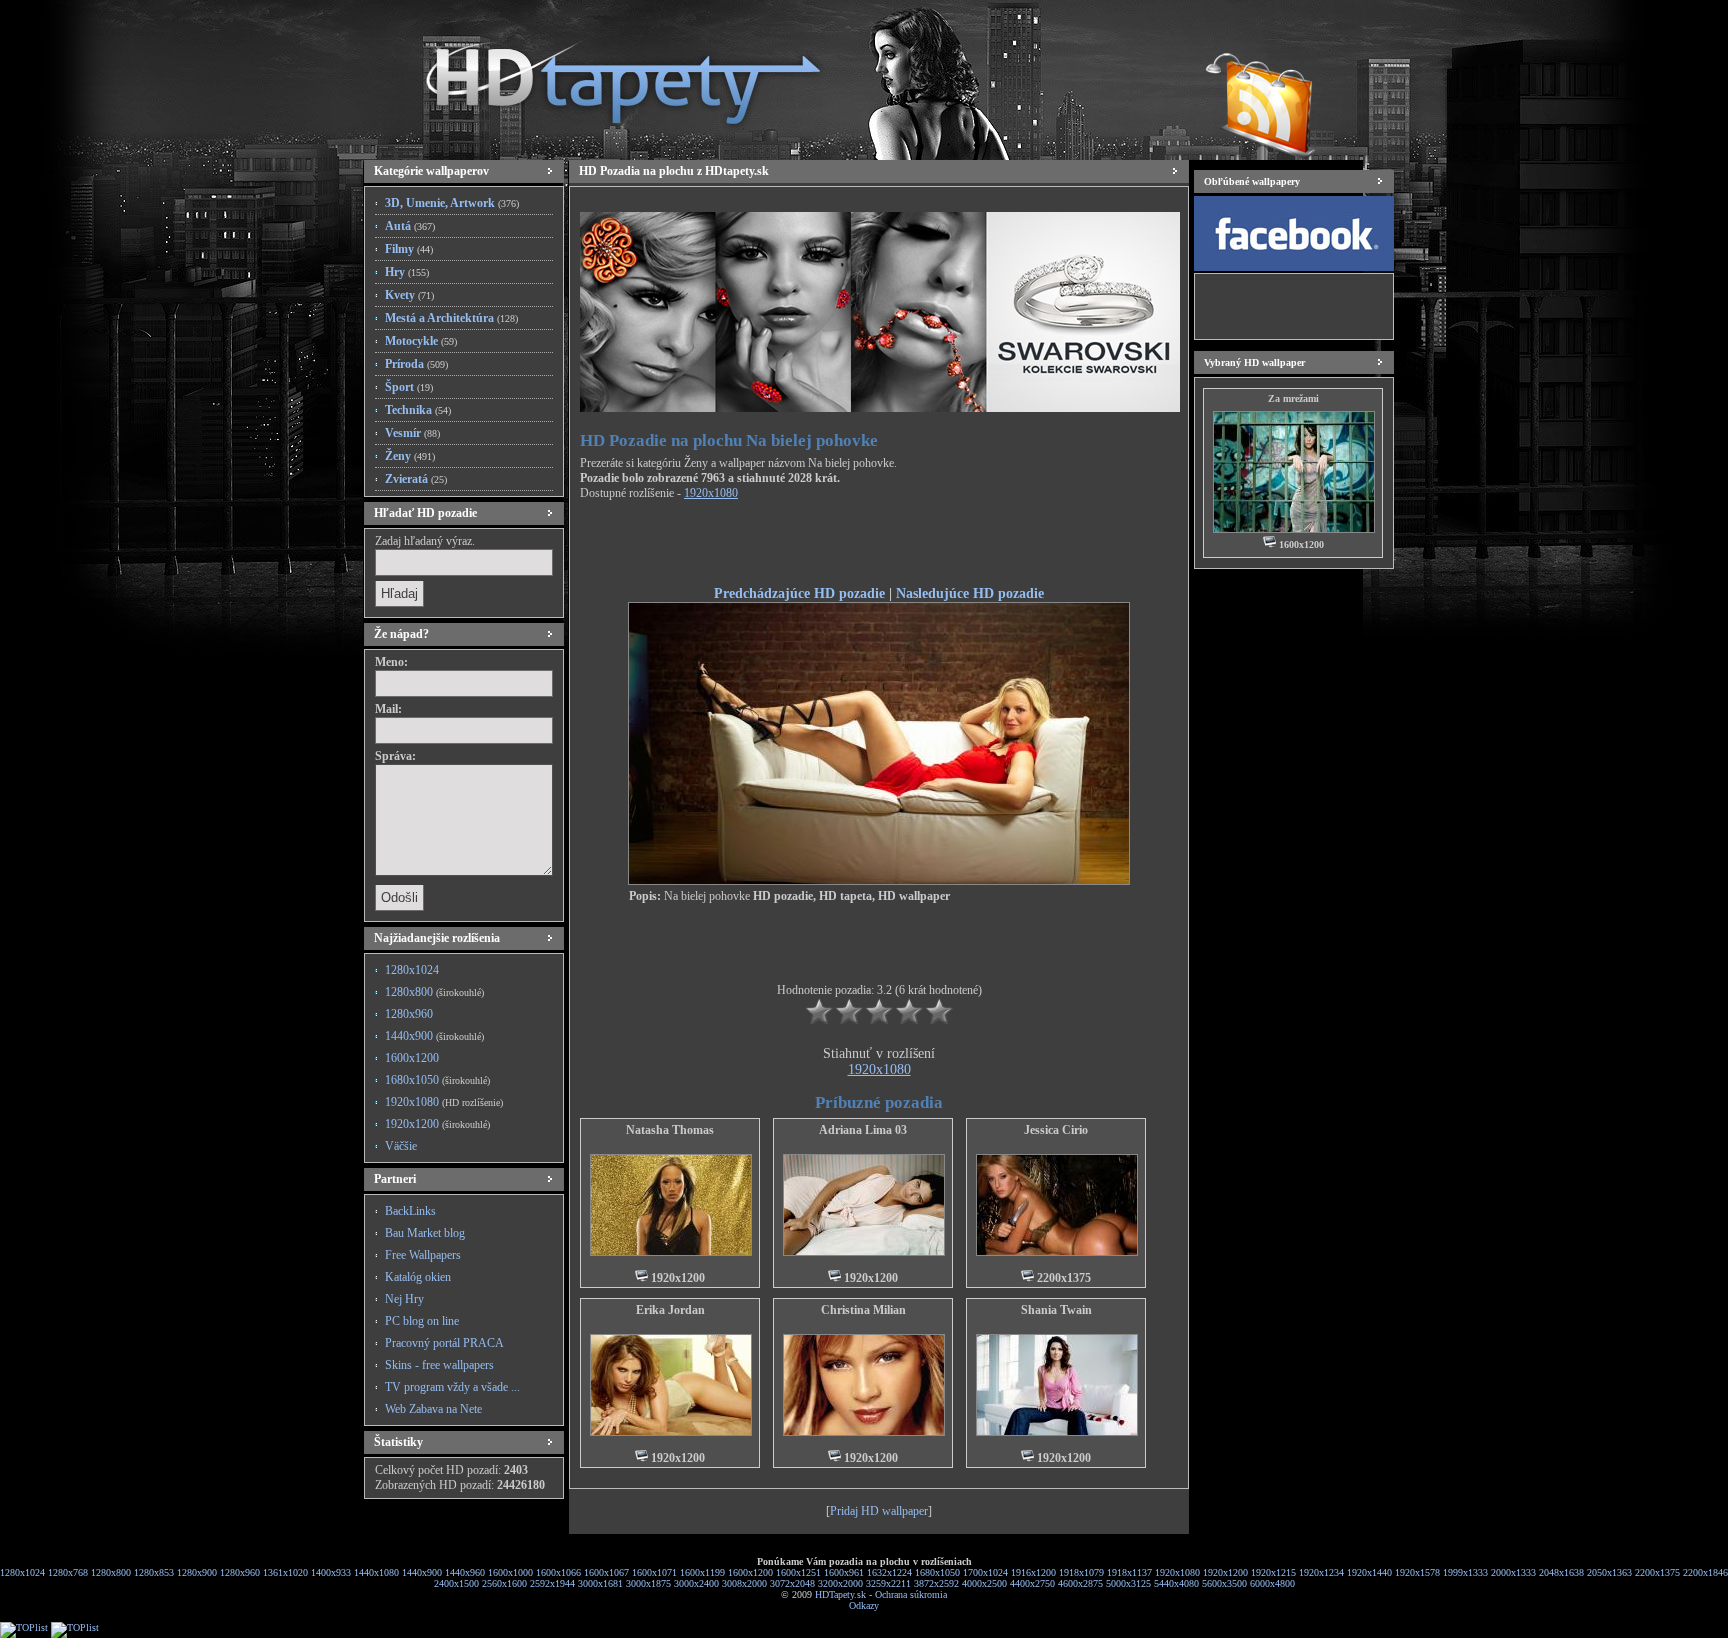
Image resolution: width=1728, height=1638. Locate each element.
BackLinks (410, 1211)
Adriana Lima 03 (863, 1130)
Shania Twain (1056, 1310)
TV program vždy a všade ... (452, 1387)
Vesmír (412, 433)
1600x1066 (558, 1572)
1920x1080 (444, 1102)
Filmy (409, 249)
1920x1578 (1417, 1572)
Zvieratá (416, 479)
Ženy (410, 456)
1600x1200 (412, 1058)
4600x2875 (1080, 1583)
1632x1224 (889, 1572)
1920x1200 (437, 1124)
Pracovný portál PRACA (444, 1343)
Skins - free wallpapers (439, 1365)
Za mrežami (1293, 398)
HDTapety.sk (840, 1594)
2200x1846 (1705, 1572)
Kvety (409, 295)
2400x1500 (456, 1583)
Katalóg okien (418, 1277)
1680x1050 (437, 1080)
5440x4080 (1176, 1583)
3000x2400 (696, 1583)
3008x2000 (744, 1583)
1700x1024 (985, 1572)
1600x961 (844, 1572)
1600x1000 (510, 1572)
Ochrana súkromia (911, 1594)
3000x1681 (600, 1583)
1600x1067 (606, 1572)
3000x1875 (648, 1583)
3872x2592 (936, 1583)
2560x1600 (504, 1583)
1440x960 (465, 1572)
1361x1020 (285, 1572)
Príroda (416, 364)
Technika (418, 410)
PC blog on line (422, 1321)
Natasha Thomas (670, 1130)
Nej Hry (404, 1299)
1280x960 (409, 1014)
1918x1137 (1129, 1572)
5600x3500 (1224, 1583)
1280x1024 (412, 970)
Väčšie (401, 1146)
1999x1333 (1465, 1572)
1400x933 (331, 1572)
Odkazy (864, 1605)
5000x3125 (1128, 1583)
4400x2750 (1032, 1583)
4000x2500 (984, 1583)
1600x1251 (798, 1572)
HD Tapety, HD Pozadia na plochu (604, 75)
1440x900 (434, 1036)
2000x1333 (1513, 1572)
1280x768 (68, 1572)
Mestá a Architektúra (451, 318)
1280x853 (154, 1572)
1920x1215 (1273, 1572)
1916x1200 (1033, 1572)
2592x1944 (552, 1583)
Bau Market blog (425, 1233)
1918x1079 (1081, 1572)
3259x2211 (888, 1583)
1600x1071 (654, 1572)
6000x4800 (1272, 1583)
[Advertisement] (879, 546)
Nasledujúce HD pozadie (970, 593)
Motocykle (421, 341)
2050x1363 (1609, 1572)
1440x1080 (376, 1572)
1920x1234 (1321, 1572)
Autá (410, 226)
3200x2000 (840, 1583)
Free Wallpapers (423, 1255)
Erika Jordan (670, 1310)
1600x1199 (702, 1572)
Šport (409, 387)
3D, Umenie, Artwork (452, 203)
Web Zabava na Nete (433, 1409)
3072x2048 (792, 1583)
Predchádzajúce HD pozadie (799, 593)
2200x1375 (1657, 1572)
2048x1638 (1561, 1572)
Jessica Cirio (1056, 1130)
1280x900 (197, 1572)
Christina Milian (863, 1310)
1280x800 (434, 992)
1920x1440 (1369, 1572)
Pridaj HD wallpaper (879, 1511)
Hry (407, 272)
